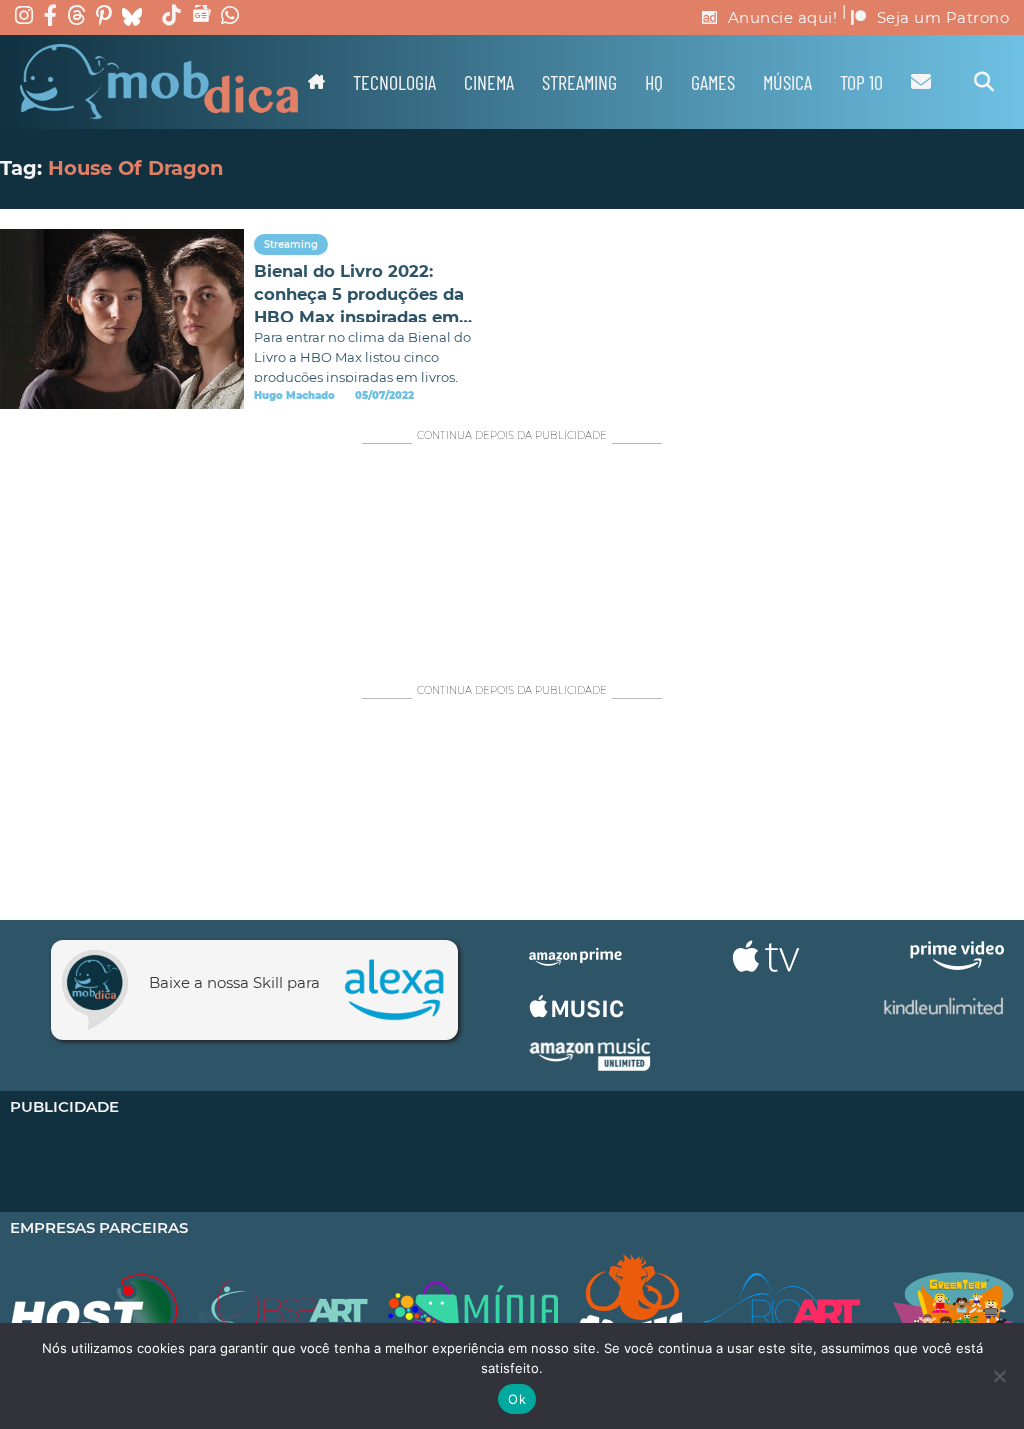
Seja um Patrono (943, 17)
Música (787, 82)
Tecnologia (394, 82)
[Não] (999, 1376)
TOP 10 (861, 82)
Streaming (579, 82)
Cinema (489, 82)
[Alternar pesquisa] (984, 82)
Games (713, 82)
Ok (517, 1399)
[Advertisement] (512, 554)
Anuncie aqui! (783, 17)
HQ (654, 82)
